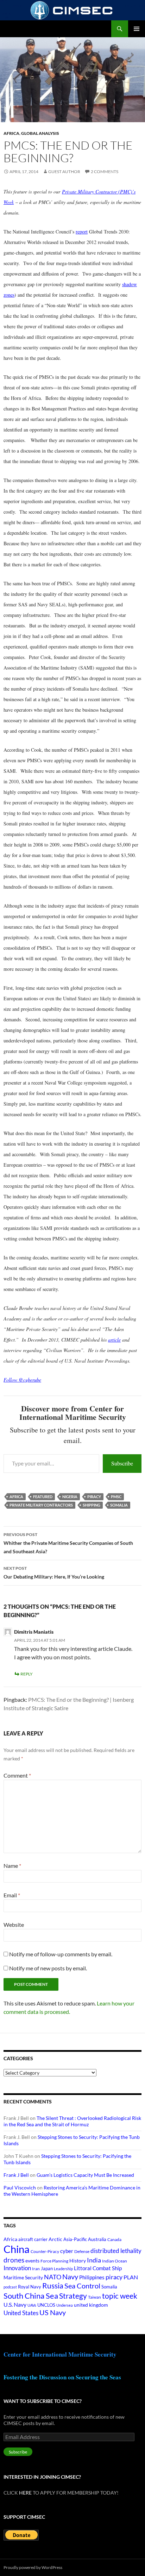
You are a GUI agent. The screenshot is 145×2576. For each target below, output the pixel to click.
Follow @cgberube (22, 1380)
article (114, 1340)
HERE (25, 2493)
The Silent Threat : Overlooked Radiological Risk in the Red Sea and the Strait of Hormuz (72, 2121)
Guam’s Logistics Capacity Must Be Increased (85, 2175)
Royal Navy (30, 2287)
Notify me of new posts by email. (48, 1968)
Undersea (65, 2305)
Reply (27, 1674)
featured (43, 1497)
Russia (53, 2286)
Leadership (63, 2269)
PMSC (116, 1497)
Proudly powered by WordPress (33, 2567)
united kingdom (91, 2305)
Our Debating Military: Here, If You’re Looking (54, 1573)
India (94, 2260)
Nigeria (70, 1497)
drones (14, 2260)
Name (12, 1866)
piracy (94, 1497)
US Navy (53, 2313)
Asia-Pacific (75, 2239)
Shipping (92, 1505)
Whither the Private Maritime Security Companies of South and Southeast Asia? (68, 1543)
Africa (11, 133)
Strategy (73, 2296)
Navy (70, 2277)
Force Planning (54, 2261)
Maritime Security (23, 2277)
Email (12, 1895)
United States (21, 2313)
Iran (36, 2269)
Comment (17, 1775)
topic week (120, 2296)
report (82, 232)
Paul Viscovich (20, 2188)
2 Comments (105, 172)
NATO (53, 2277)
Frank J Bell (16, 2175)
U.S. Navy (15, 2304)
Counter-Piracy (45, 2251)
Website (14, 1925)
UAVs (32, 2305)
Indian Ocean (115, 2261)
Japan (47, 2268)
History (78, 2261)
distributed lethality (116, 2251)
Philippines (92, 2277)
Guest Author (64, 172)
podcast (10, 2287)
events (32, 2261)
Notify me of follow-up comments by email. (61, 1954)
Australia (97, 2239)
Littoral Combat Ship (98, 2268)
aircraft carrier (33, 2239)
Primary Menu (137, 29)
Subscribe (122, 1463)
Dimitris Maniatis (34, 1632)
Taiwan (94, 2297)
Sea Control (82, 2286)
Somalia (119, 1505)
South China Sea (31, 2296)
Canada (114, 2239)
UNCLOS (46, 2305)
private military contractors (41, 1505)
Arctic (55, 2239)
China (17, 2249)
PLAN (131, 2277)
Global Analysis (40, 133)
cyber (67, 2251)
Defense (82, 2251)
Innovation (17, 2268)
